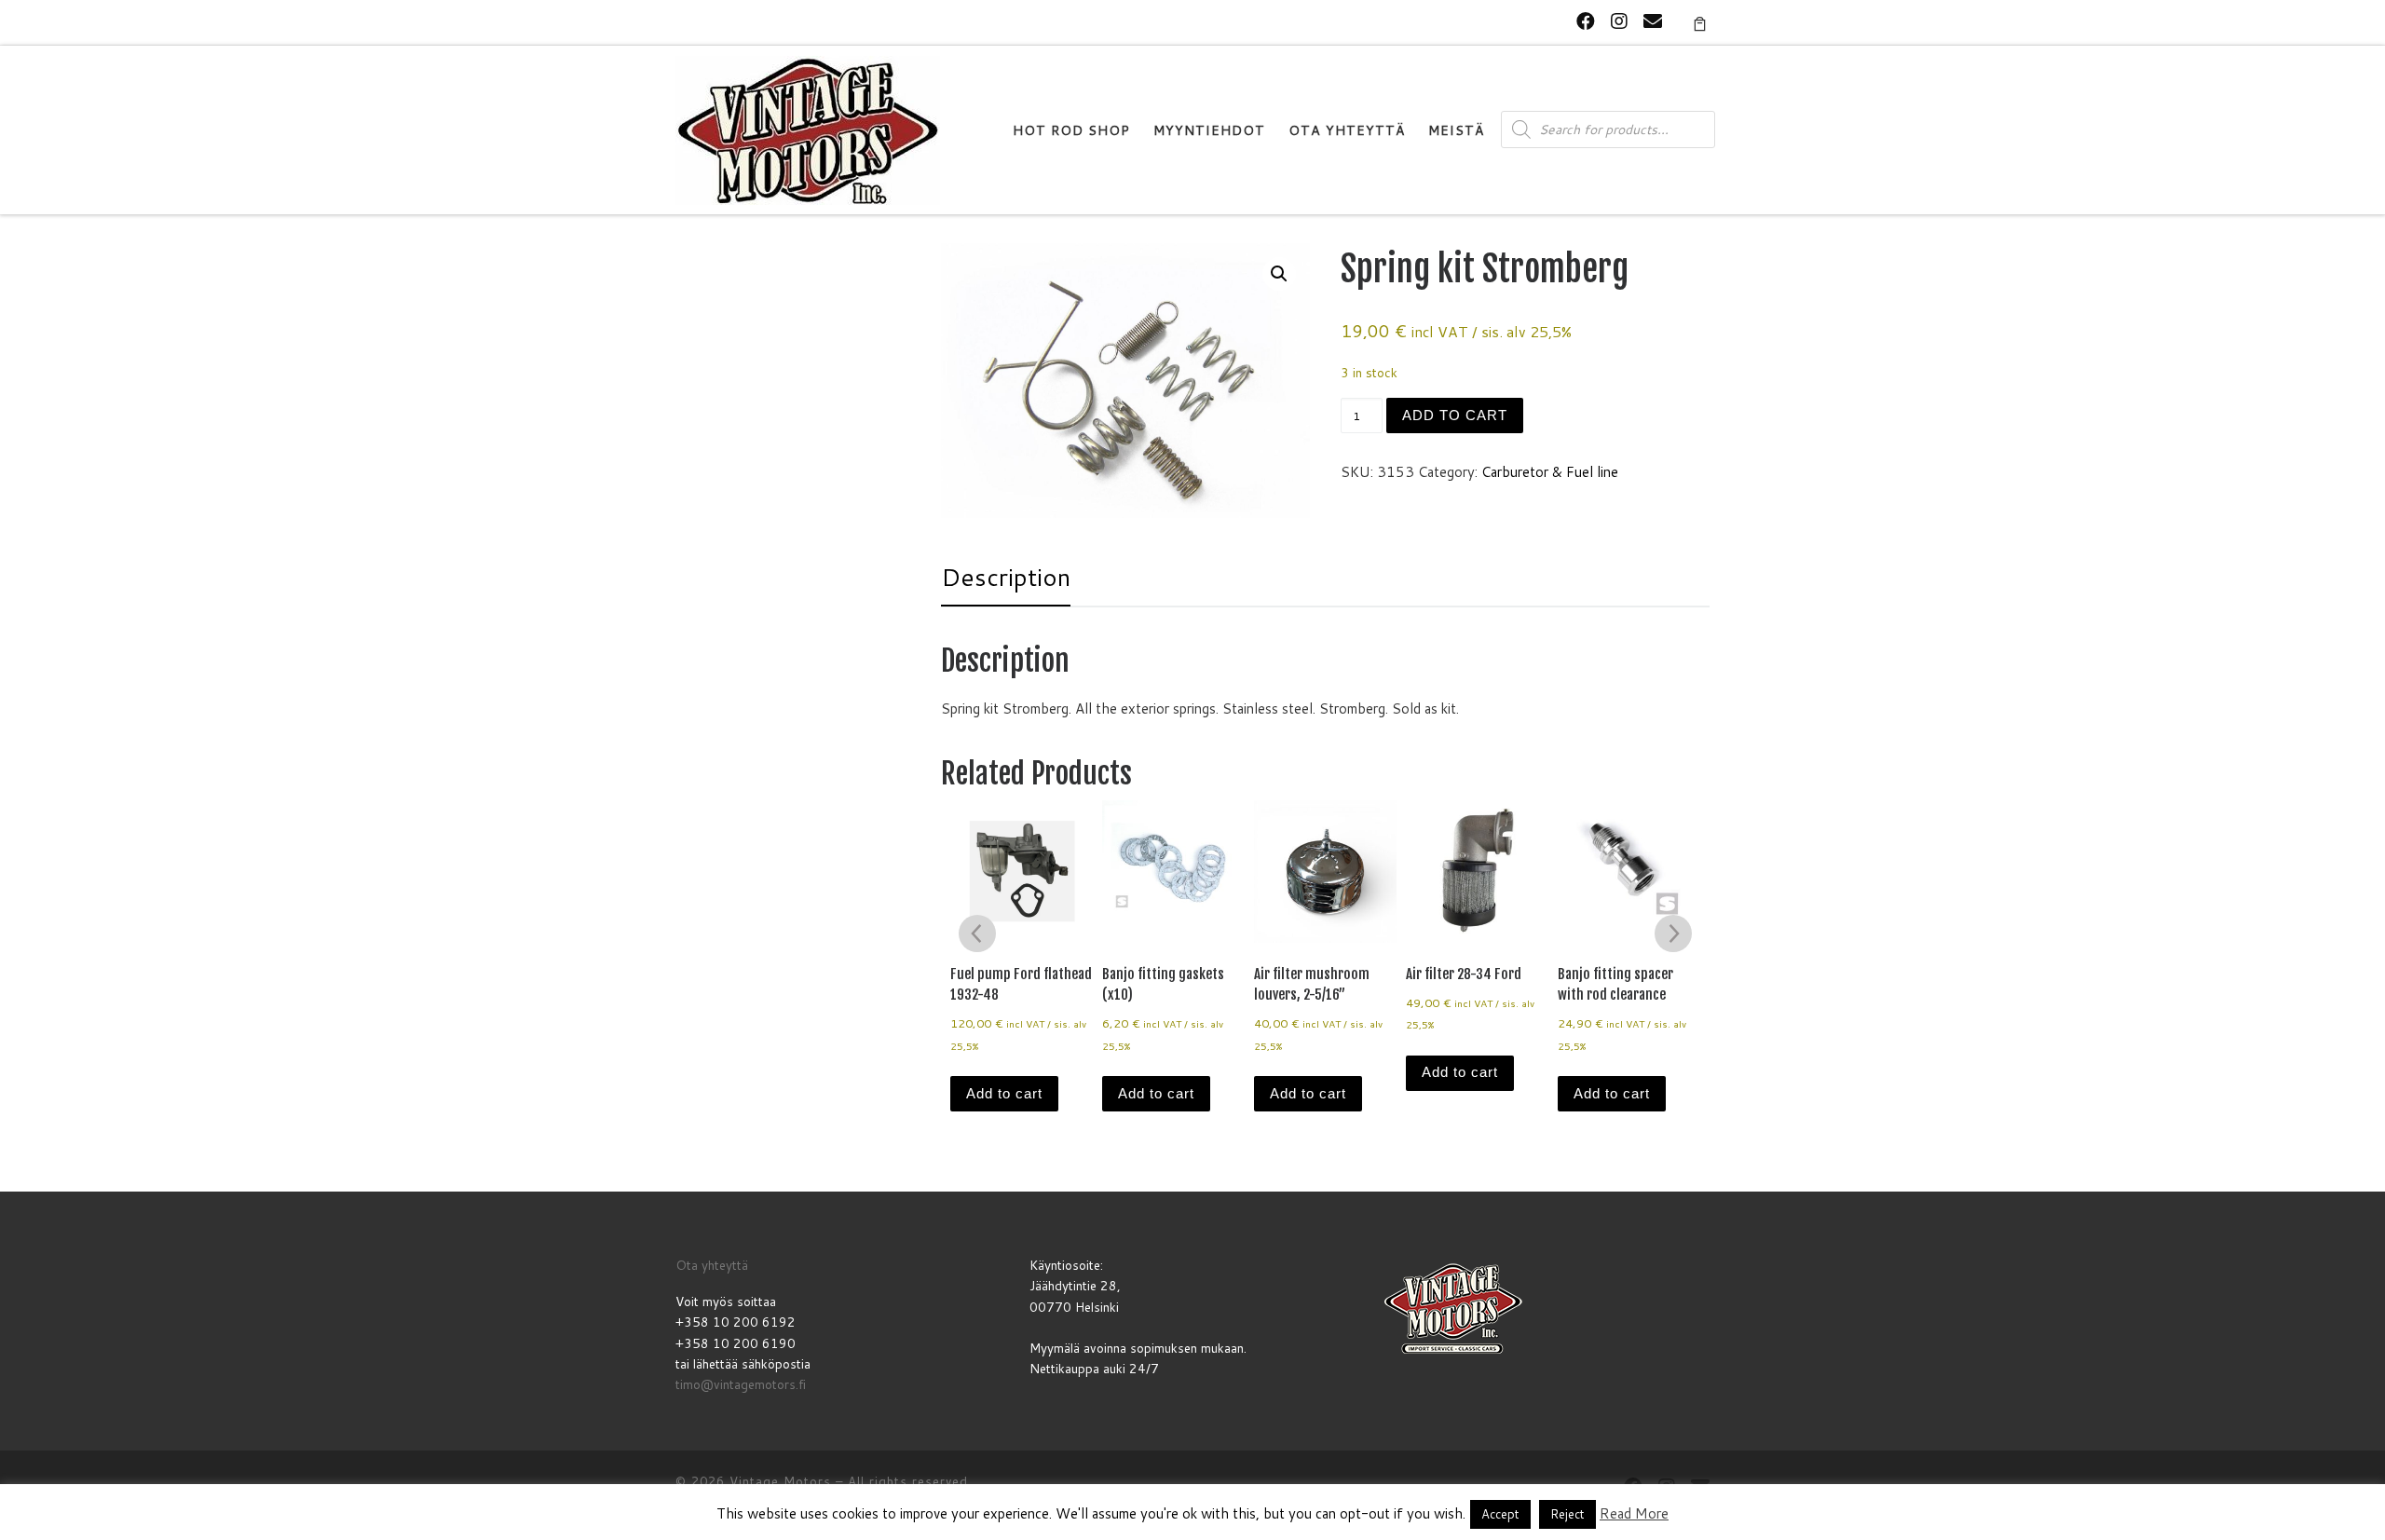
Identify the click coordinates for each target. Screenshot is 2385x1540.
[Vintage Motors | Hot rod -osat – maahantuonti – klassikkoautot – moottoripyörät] (808, 129)
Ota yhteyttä (712, 1265)
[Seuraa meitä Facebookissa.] (1586, 21)
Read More (1634, 1513)
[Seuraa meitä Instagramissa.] (1619, 21)
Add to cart (1455, 415)
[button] (1279, 274)
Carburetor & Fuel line (1550, 472)
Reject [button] (1567, 1514)
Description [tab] (1006, 577)
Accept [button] (1500, 1514)
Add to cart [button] (1004, 1093)
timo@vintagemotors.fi (741, 1384)
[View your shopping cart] (1700, 22)
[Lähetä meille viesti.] (1653, 21)
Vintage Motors (780, 1481)
